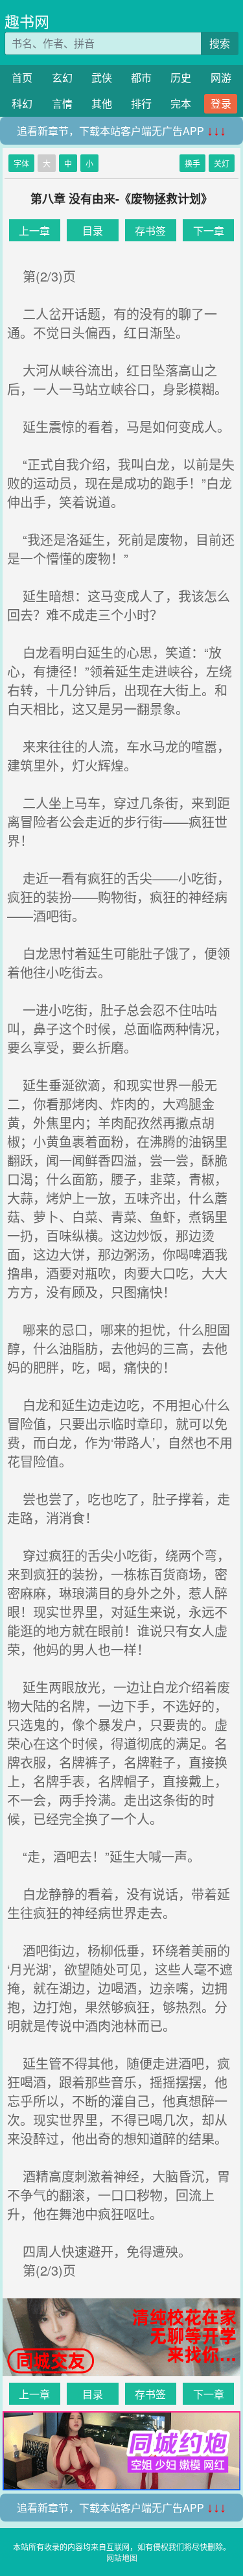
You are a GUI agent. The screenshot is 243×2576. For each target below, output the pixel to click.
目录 (93, 231)
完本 (181, 103)
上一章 (34, 231)
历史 (181, 78)
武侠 (102, 78)
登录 (221, 103)
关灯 (222, 163)
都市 (141, 78)
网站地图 (122, 2558)
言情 (62, 103)
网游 (221, 78)
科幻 (22, 103)
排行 (141, 103)
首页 (22, 78)
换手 (192, 163)
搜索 (220, 43)
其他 (102, 103)
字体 (21, 163)
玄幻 (62, 78)
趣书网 (27, 21)
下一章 (209, 231)
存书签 (150, 231)
